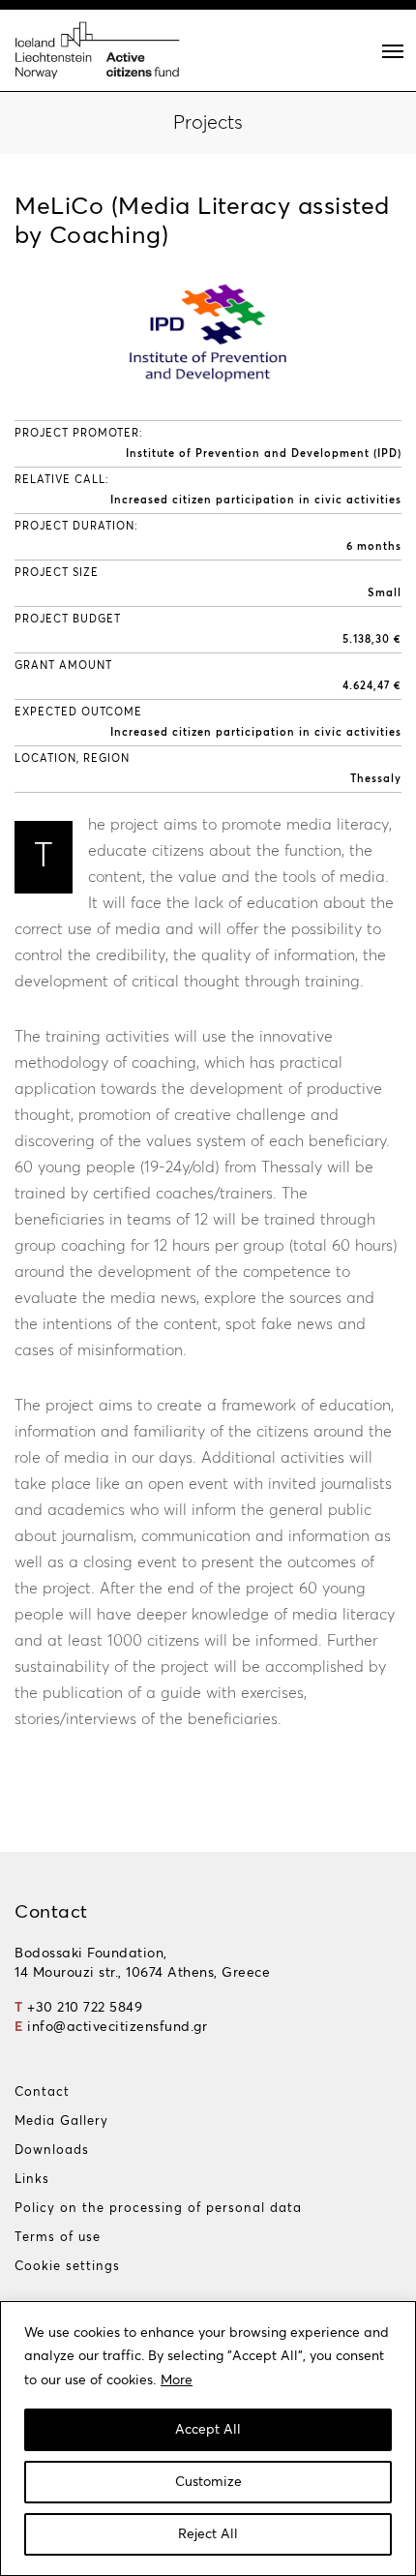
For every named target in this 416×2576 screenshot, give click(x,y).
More (177, 2380)
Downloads (52, 2151)
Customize (208, 2482)
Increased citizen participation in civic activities (256, 500)
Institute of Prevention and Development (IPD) (264, 454)
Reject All (208, 2534)
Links (32, 2180)
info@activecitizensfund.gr (117, 2027)
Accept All (208, 2430)
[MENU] (393, 51)
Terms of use (58, 2238)
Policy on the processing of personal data (158, 2209)
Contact (42, 2092)
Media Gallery (61, 2121)
